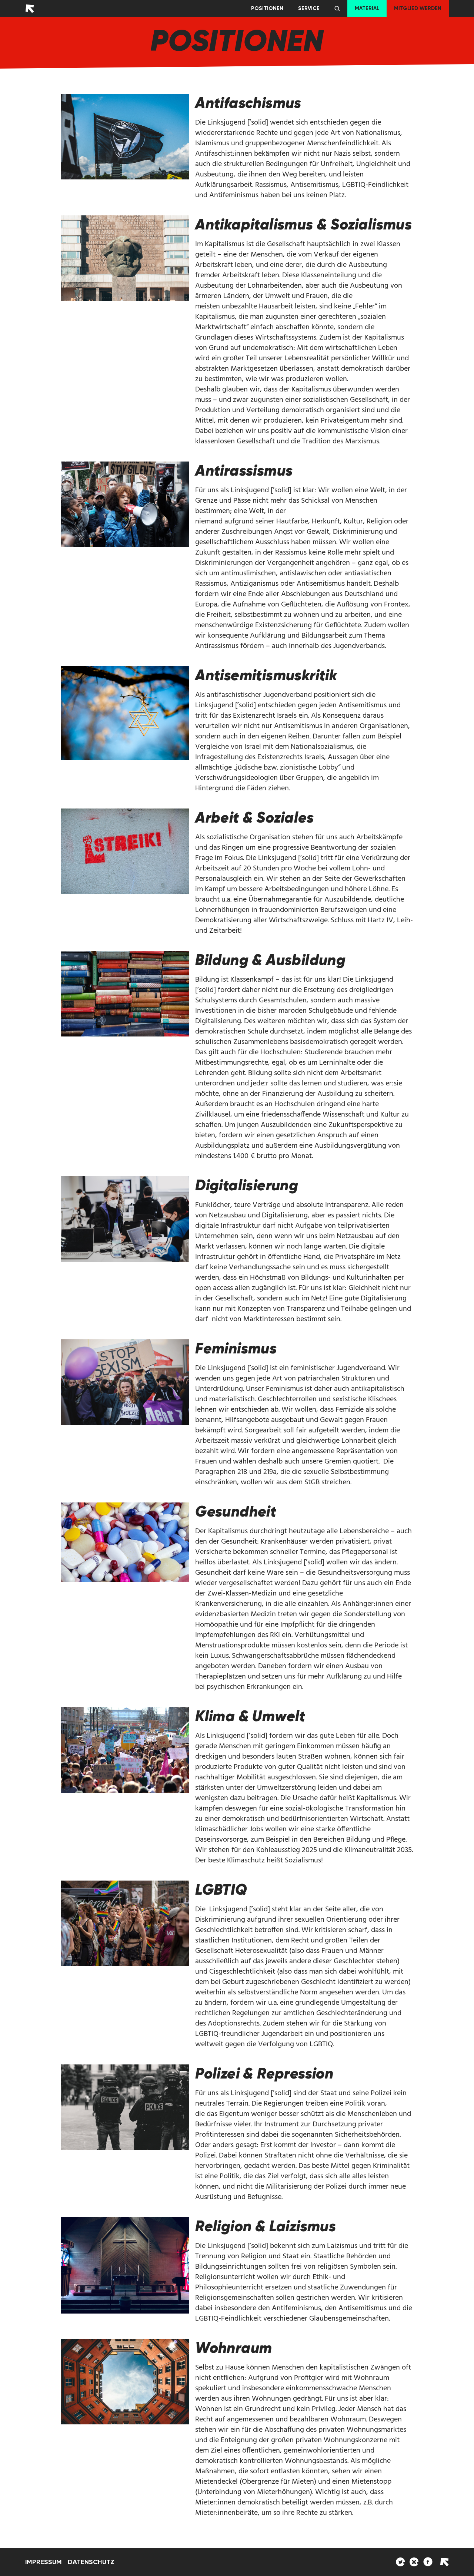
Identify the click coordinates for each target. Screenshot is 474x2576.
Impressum (44, 2562)
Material (367, 8)
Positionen (267, 8)
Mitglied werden (418, 8)
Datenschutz (91, 2562)
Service (309, 8)
